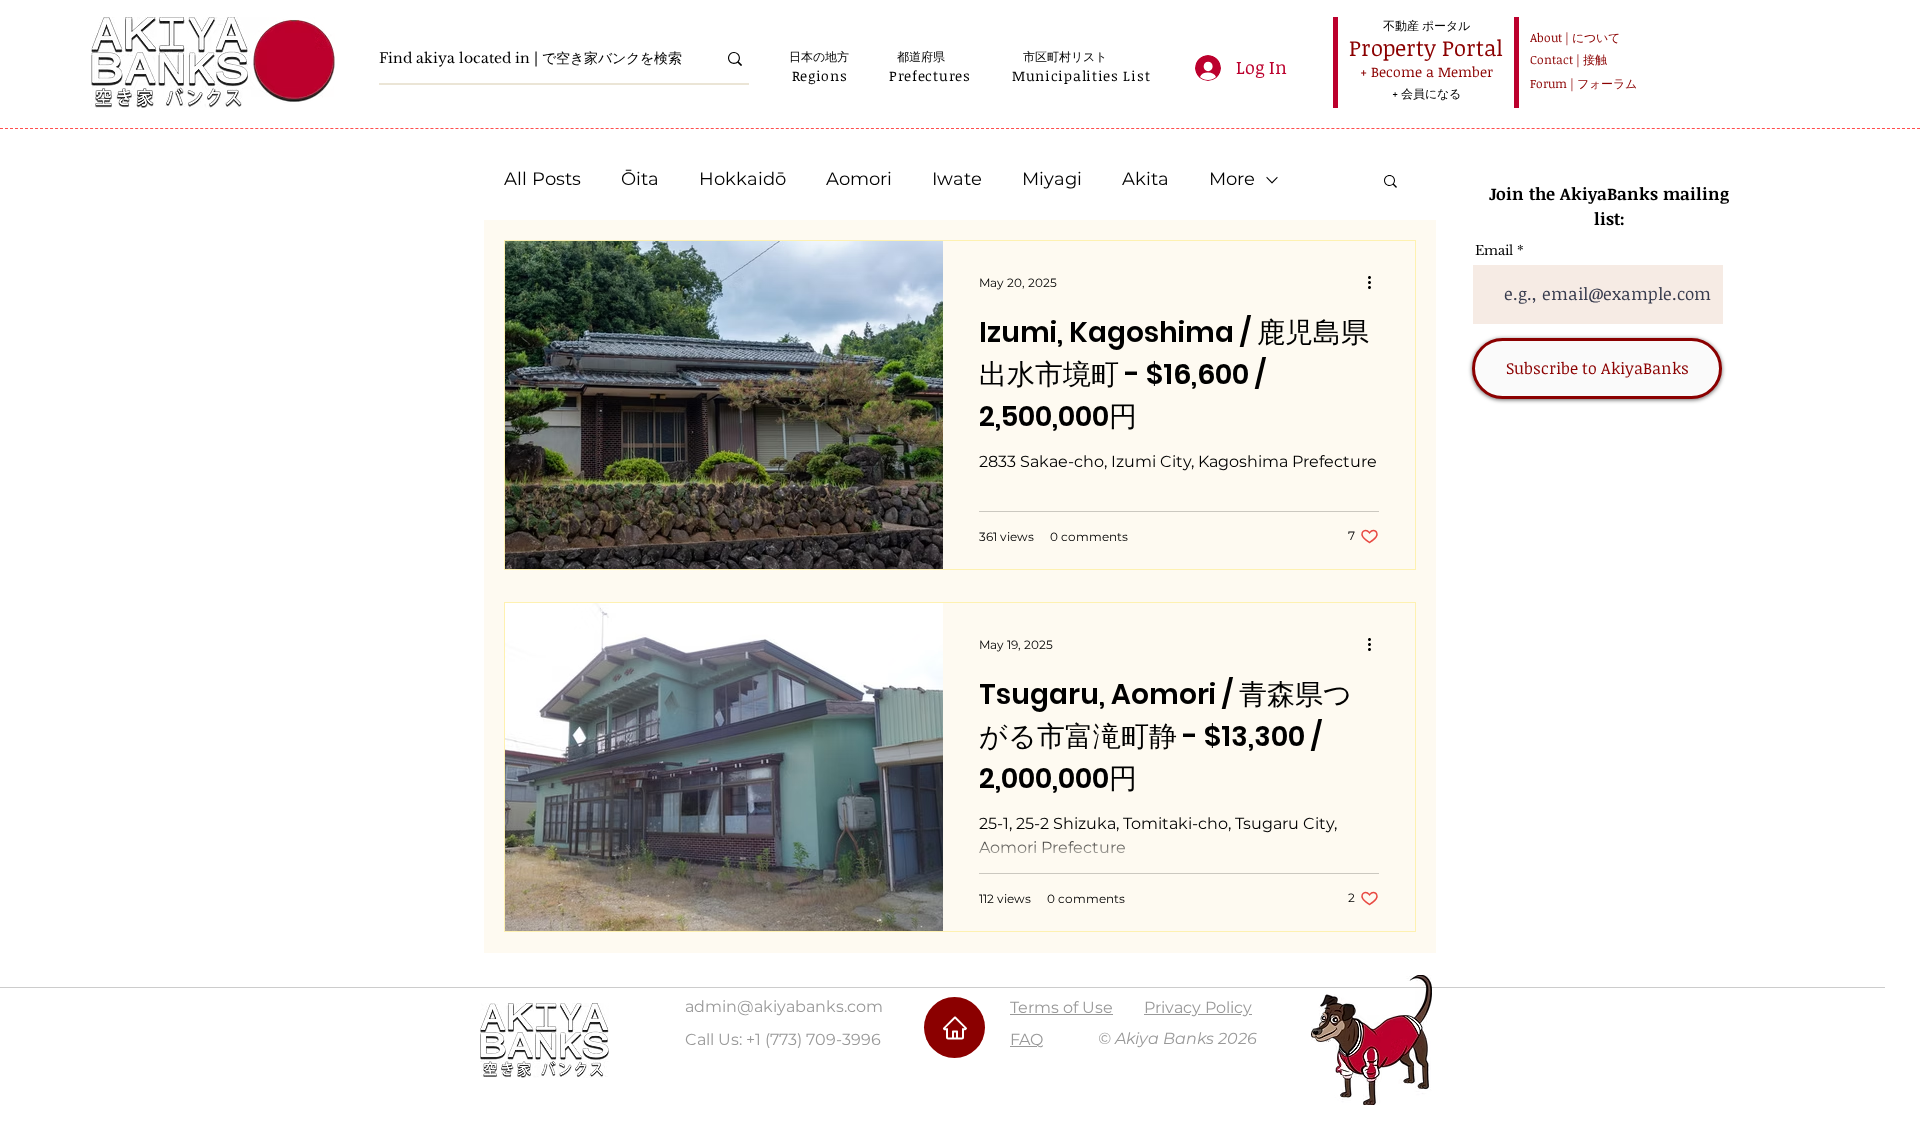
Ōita (640, 179)
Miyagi (1052, 179)
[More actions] (1376, 282)
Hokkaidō (742, 179)
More (1232, 179)
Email (1494, 250)
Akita (1145, 179)
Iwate (957, 179)
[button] (819, 75)
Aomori (859, 179)
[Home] (954, 1027)
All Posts (542, 179)
